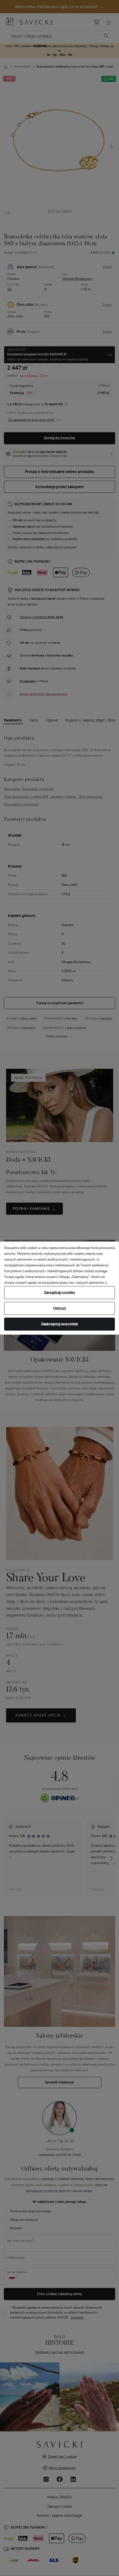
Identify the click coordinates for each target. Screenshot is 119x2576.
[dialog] (59, 1288)
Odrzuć (60, 1308)
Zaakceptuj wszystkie (59, 1324)
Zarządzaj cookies (59, 1293)
